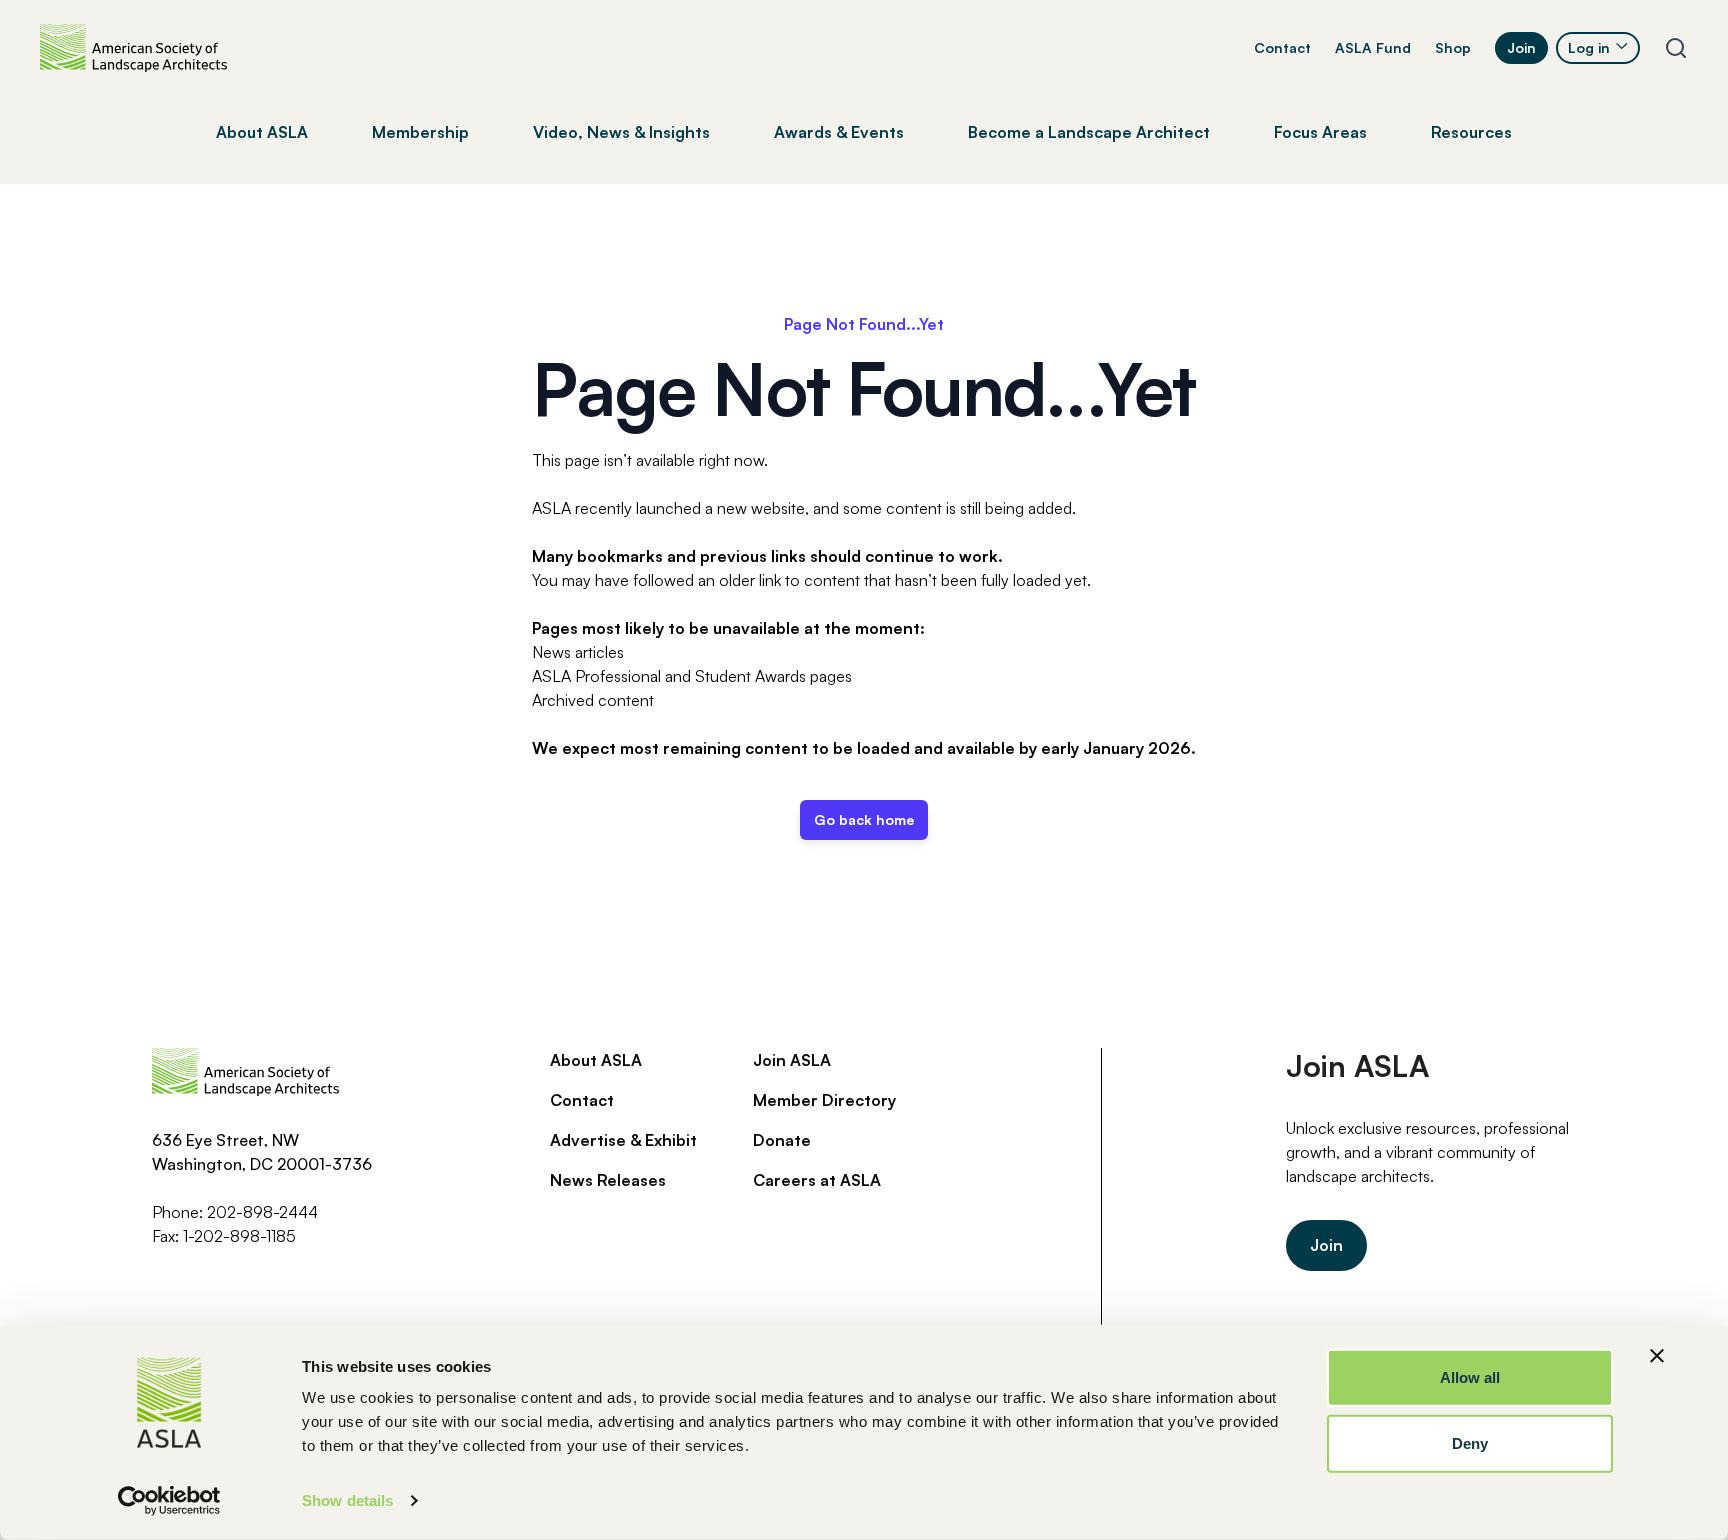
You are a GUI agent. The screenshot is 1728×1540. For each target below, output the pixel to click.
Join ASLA (792, 1060)
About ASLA (596, 1060)
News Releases (608, 1180)
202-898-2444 (262, 1212)
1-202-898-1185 (239, 1236)
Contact (1282, 47)
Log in (1589, 47)
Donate (782, 1140)
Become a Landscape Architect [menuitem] (1089, 132)
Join (1521, 47)
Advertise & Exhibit (623, 1140)
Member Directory (824, 1100)
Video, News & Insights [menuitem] (621, 132)
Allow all (1470, 1377)
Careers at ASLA (817, 1180)
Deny (1470, 1442)
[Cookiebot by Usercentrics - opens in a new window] (169, 1501)
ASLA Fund (1373, 47)
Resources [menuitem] (1471, 132)
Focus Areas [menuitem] (1320, 132)
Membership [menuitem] (420, 132)
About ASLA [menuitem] (262, 132)
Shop (1453, 47)
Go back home (864, 819)
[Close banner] (1657, 1356)
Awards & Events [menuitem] (839, 132)
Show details (347, 1500)
